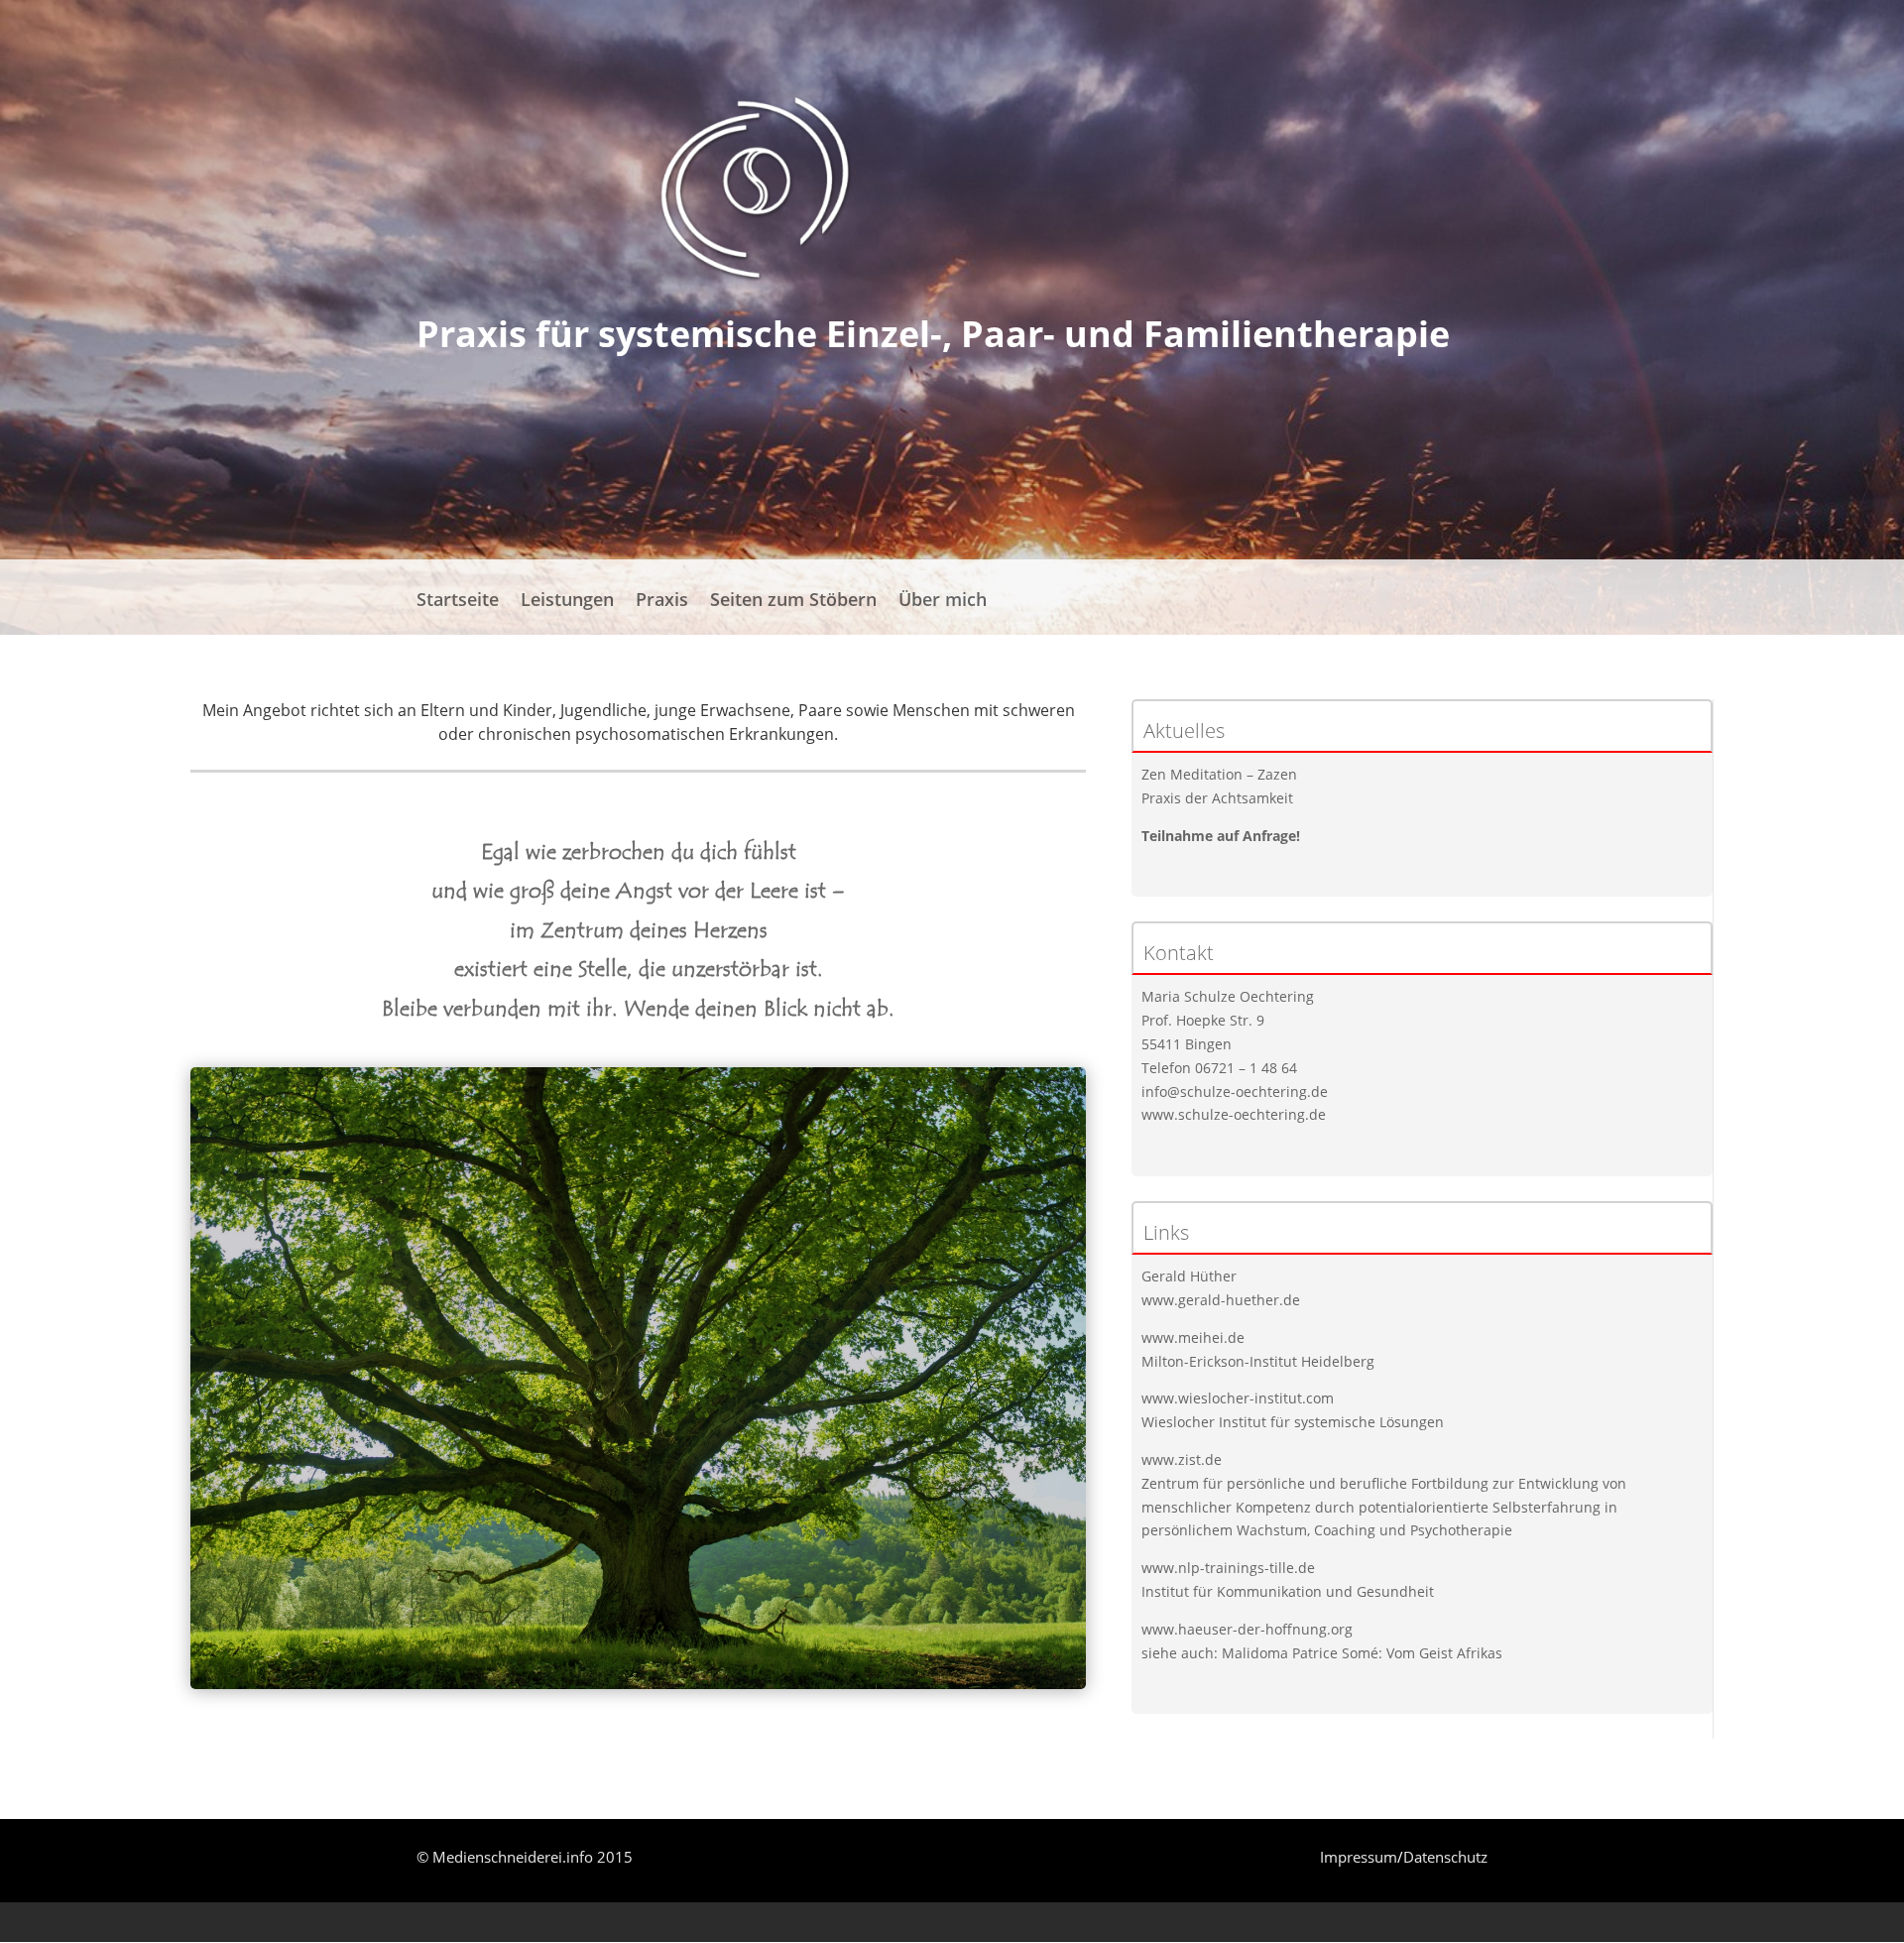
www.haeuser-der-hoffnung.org (1247, 1629)
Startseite (458, 602)
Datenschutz (1445, 1857)
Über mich (943, 602)
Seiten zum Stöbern (793, 602)
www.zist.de (1182, 1459)
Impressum (1359, 1857)
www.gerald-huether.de (1221, 1300)
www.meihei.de (1193, 1337)
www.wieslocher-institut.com (1238, 1398)
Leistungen (567, 602)
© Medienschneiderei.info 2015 (525, 1857)
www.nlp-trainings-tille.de (1228, 1568)
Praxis (662, 602)
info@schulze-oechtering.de (1235, 1092)
